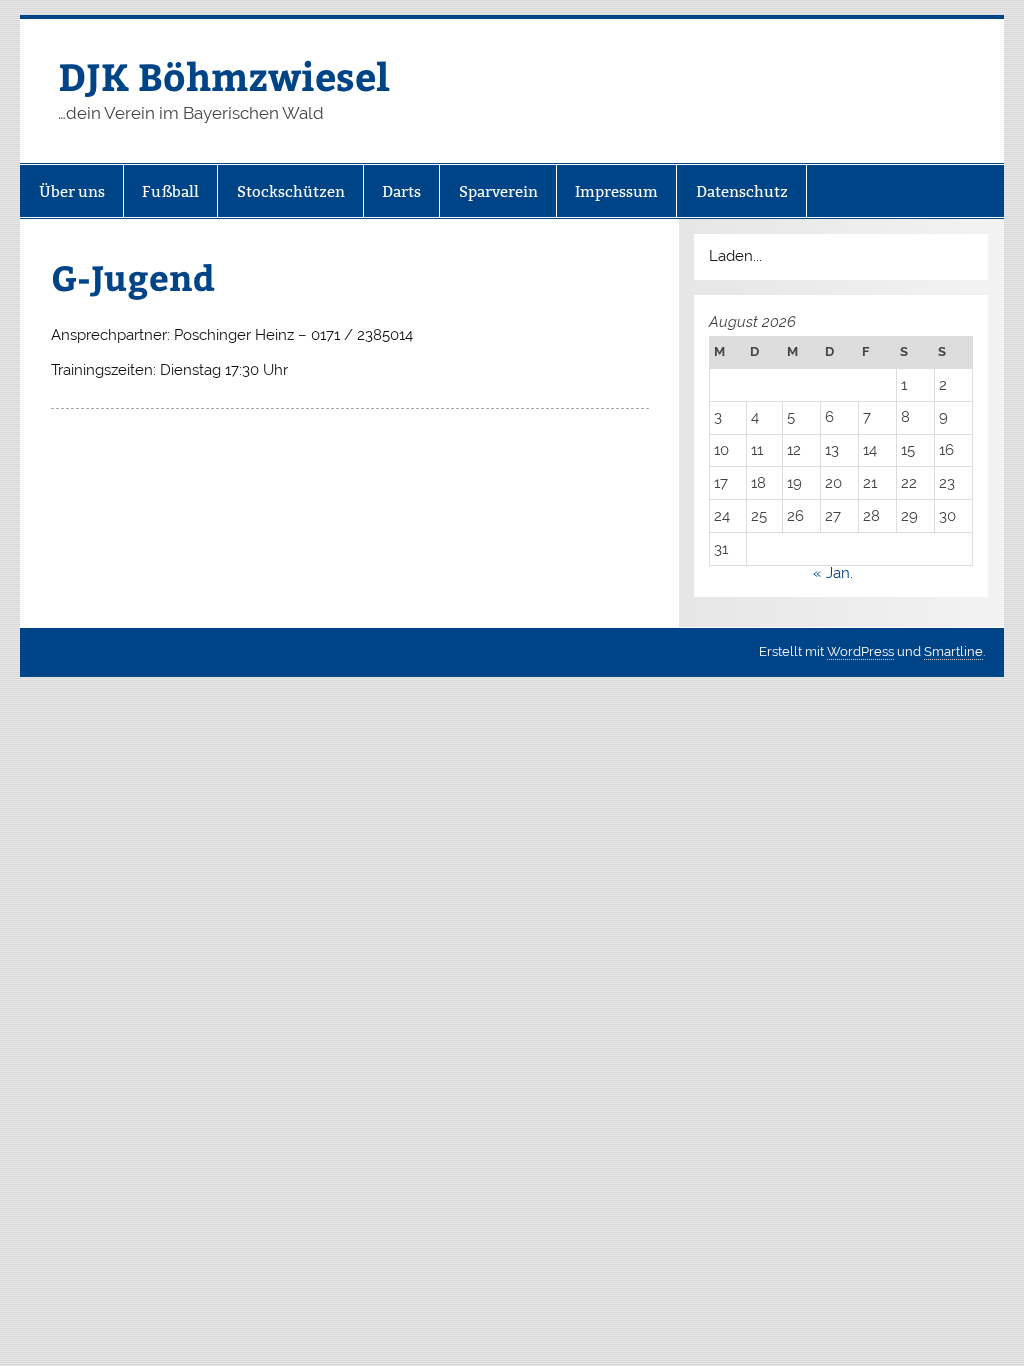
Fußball (170, 191)
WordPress (860, 651)
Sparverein (498, 191)
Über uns (72, 191)
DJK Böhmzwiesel (224, 75)
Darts (401, 191)
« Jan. (833, 573)
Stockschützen (291, 191)
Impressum (616, 191)
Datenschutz (742, 191)
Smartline (953, 651)
